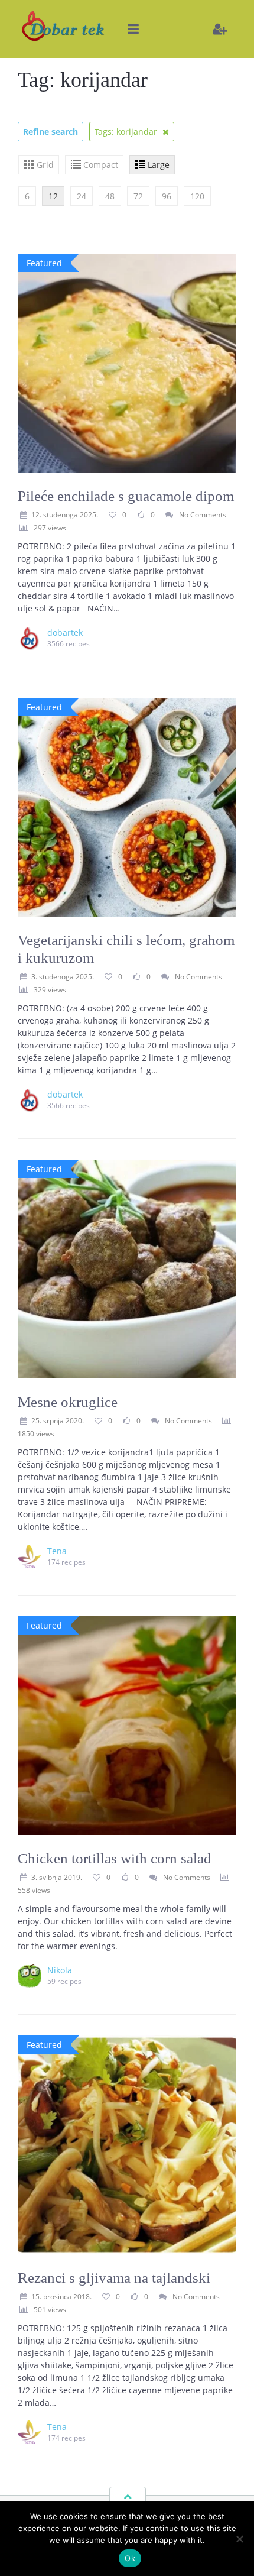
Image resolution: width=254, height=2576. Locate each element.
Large (159, 165)
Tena (57, 1551)
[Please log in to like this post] (141, 514)
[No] (239, 2539)
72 (138, 196)
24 (82, 196)
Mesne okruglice (68, 1402)
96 (167, 196)
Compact (101, 165)
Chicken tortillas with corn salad (115, 1858)
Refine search (51, 132)
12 (53, 196)
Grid (45, 165)
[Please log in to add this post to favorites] (112, 514)
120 (197, 196)
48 (110, 196)
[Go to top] (128, 2496)
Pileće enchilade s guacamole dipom (126, 496)
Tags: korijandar (127, 132)
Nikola (60, 1970)
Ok (130, 2558)
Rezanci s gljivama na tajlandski (114, 2278)
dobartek (65, 632)
